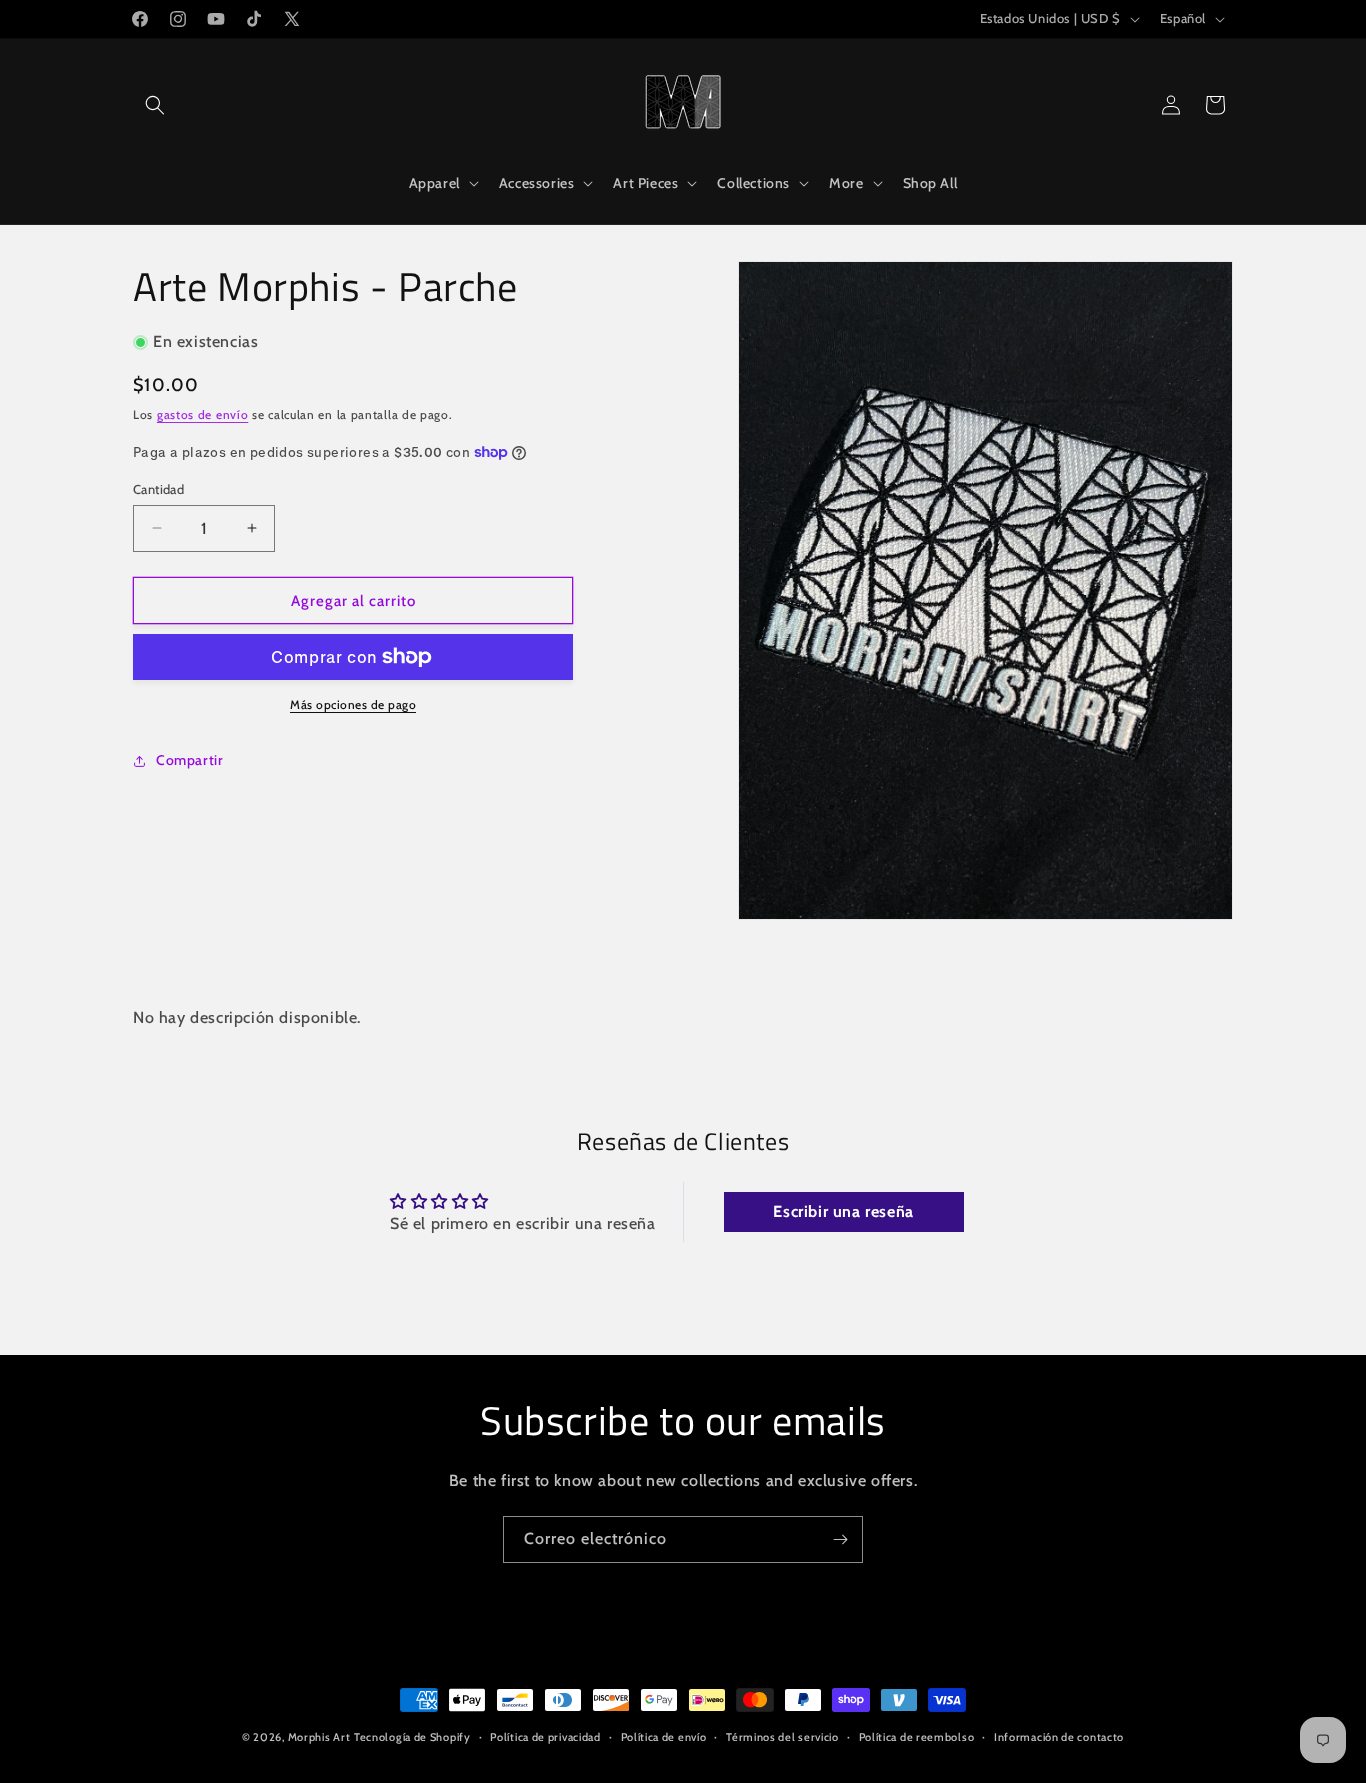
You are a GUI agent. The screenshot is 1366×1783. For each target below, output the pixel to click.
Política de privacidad (545, 1736)
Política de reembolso (917, 1736)
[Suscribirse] (840, 1539)
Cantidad (158, 488)
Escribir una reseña (843, 1211)
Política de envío (664, 1736)
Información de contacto (1059, 1736)
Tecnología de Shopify (412, 1737)
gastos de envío (203, 413)
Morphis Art (319, 1737)
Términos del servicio (782, 1736)
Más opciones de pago (353, 704)
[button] (155, 105)
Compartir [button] (189, 760)
